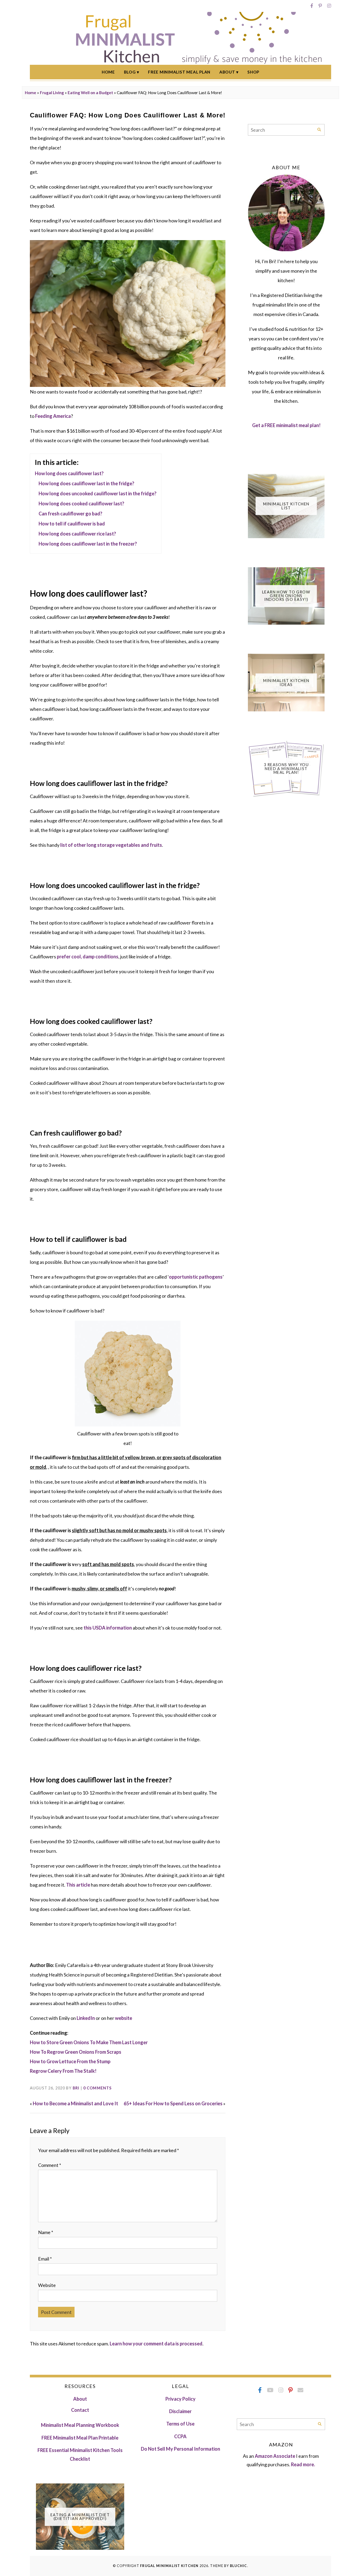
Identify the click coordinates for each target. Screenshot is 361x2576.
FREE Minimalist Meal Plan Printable (80, 2438)
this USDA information (108, 1628)
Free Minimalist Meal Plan (179, 72)
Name (46, 2232)
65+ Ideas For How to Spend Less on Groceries (173, 2103)
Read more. (303, 2464)
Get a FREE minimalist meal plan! (286, 425)
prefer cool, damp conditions (88, 957)
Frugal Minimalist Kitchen (169, 2566)
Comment (50, 2165)
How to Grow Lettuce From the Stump (70, 2061)
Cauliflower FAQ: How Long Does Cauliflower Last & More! (128, 115)
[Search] (319, 130)
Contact (80, 2410)
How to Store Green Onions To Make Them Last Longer (89, 2042)
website (124, 2018)
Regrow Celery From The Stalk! (63, 2071)
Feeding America (53, 416)
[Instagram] (329, 6)
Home (108, 72)
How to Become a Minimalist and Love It (75, 2103)
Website (47, 2285)
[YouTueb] (270, 2390)
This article (78, 1885)
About (227, 72)
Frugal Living (52, 93)
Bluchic (239, 2566)
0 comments (98, 2088)
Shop (253, 72)
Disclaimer (180, 2411)
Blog (130, 72)
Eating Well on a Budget (90, 93)
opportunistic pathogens (196, 1277)
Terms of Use (180, 2424)
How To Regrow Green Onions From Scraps (76, 2052)
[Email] (300, 2390)
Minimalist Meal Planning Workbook (80, 2425)
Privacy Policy (181, 2399)
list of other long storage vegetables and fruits (111, 845)
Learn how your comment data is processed (156, 2344)
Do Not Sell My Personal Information (181, 2449)
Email (45, 2259)
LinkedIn (86, 2018)
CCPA (180, 2436)
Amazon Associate (275, 2456)
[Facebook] (312, 6)
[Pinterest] (320, 6)
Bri (76, 2088)
